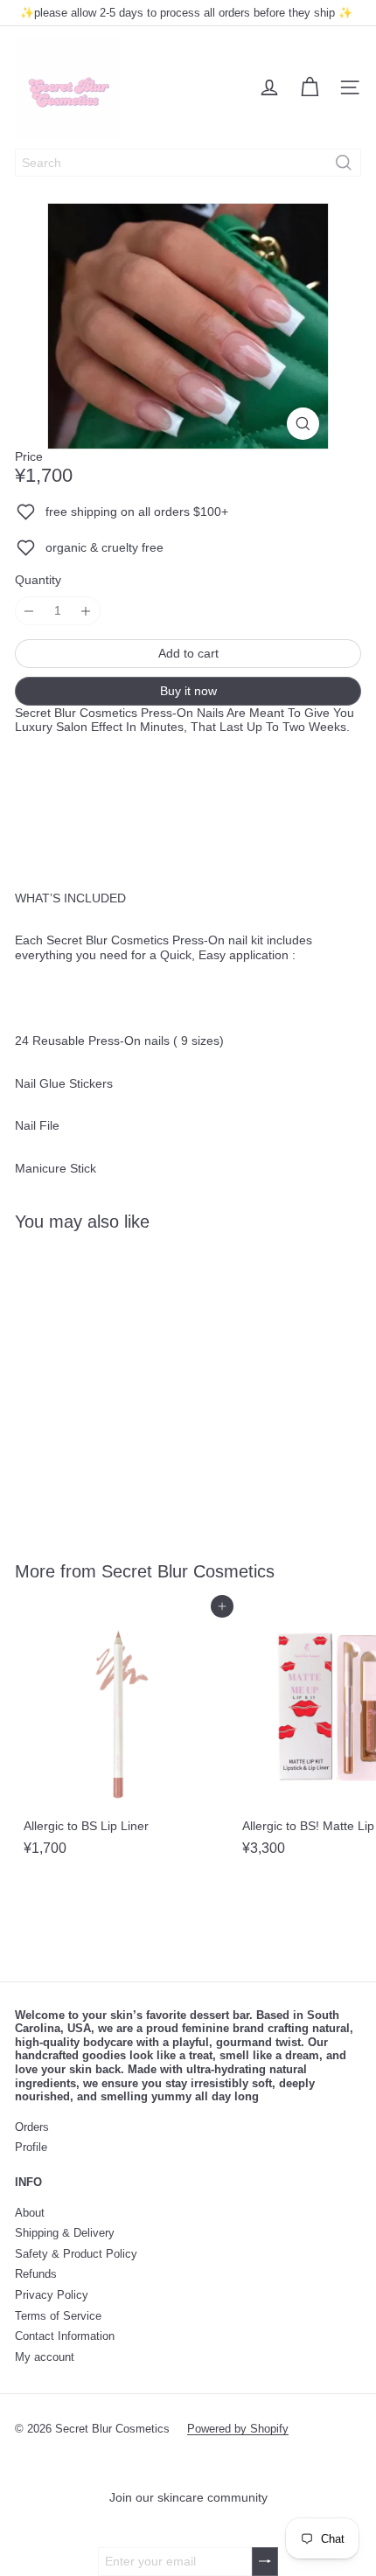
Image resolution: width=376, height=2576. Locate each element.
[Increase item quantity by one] (86, 611)
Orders (32, 2127)
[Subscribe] (265, 2562)
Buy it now (188, 691)
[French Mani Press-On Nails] (124, 1385)
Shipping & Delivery (65, 2233)
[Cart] (310, 87)
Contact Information (65, 2336)
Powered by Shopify (238, 2429)
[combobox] (188, 163)
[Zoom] (303, 424)
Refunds (36, 2274)
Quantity (38, 580)
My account (45, 2357)
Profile (31, 2147)
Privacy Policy (52, 2295)
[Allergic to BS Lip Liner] (124, 1735)
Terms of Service (58, 2316)
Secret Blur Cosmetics (188, 1571)
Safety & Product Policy (76, 2254)
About (30, 2213)
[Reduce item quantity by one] (29, 611)
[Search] (344, 163)
